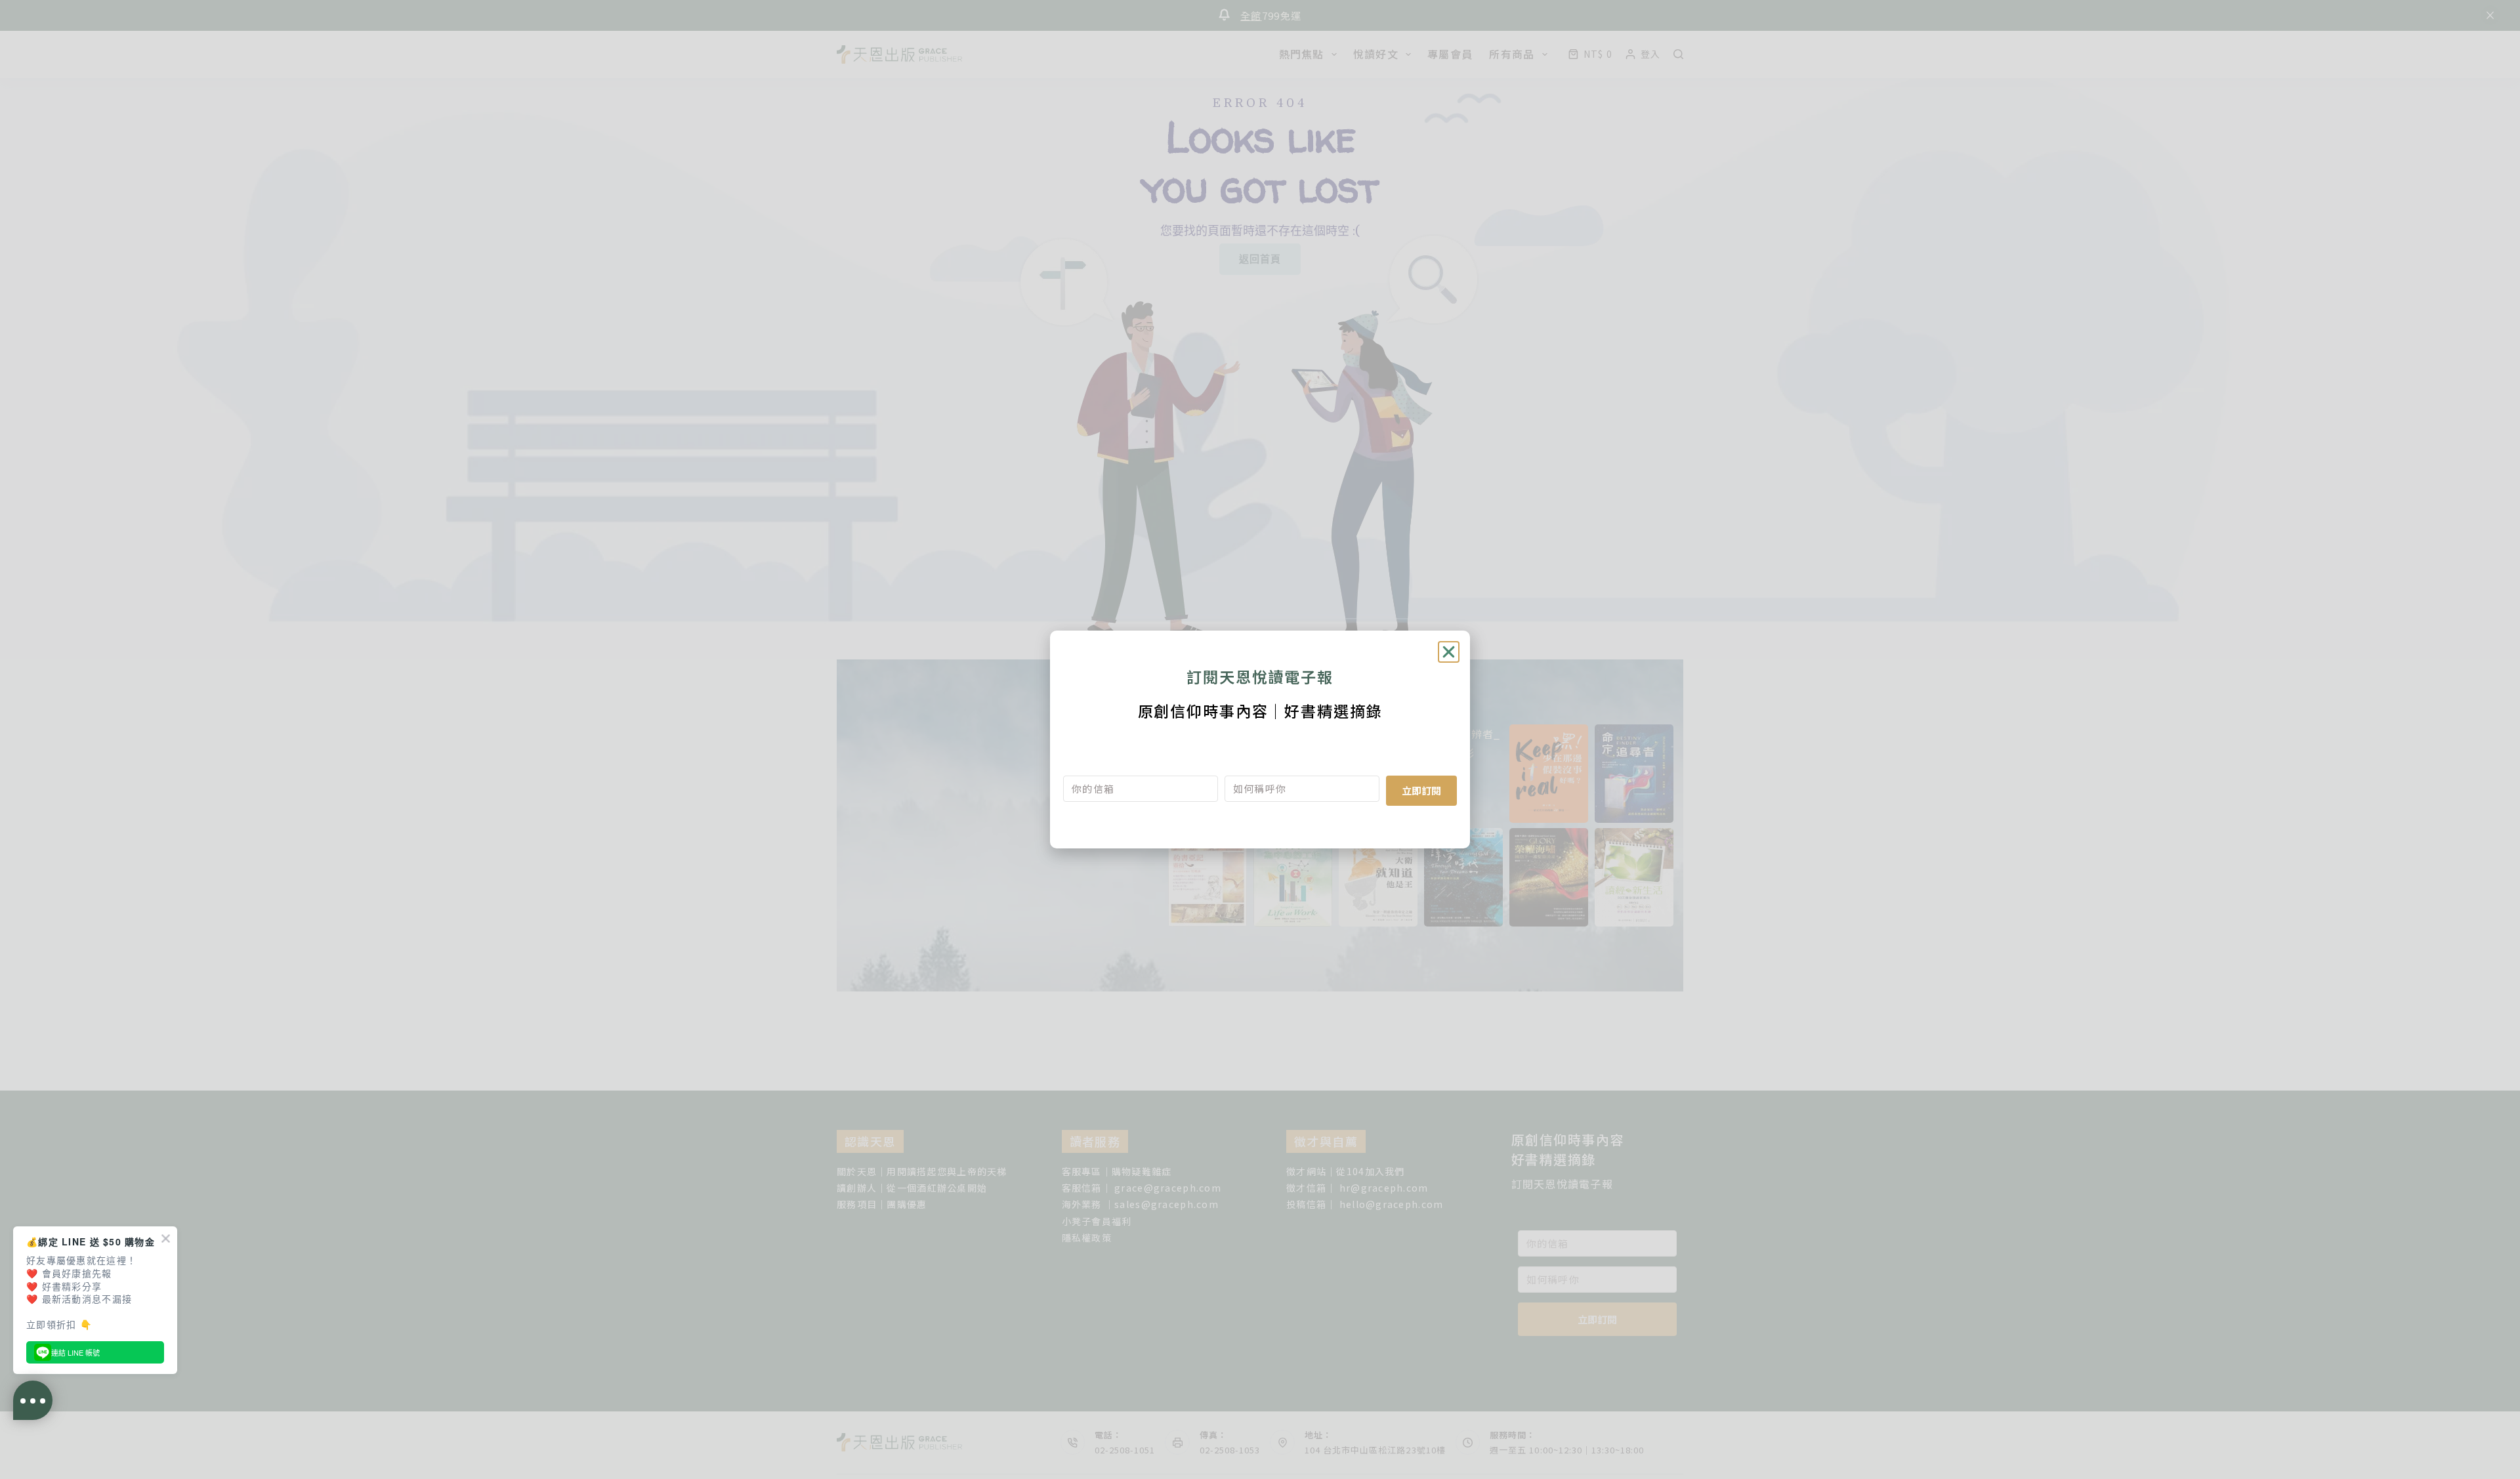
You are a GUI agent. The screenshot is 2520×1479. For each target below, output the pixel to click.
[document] (1260, 739)
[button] (1449, 652)
